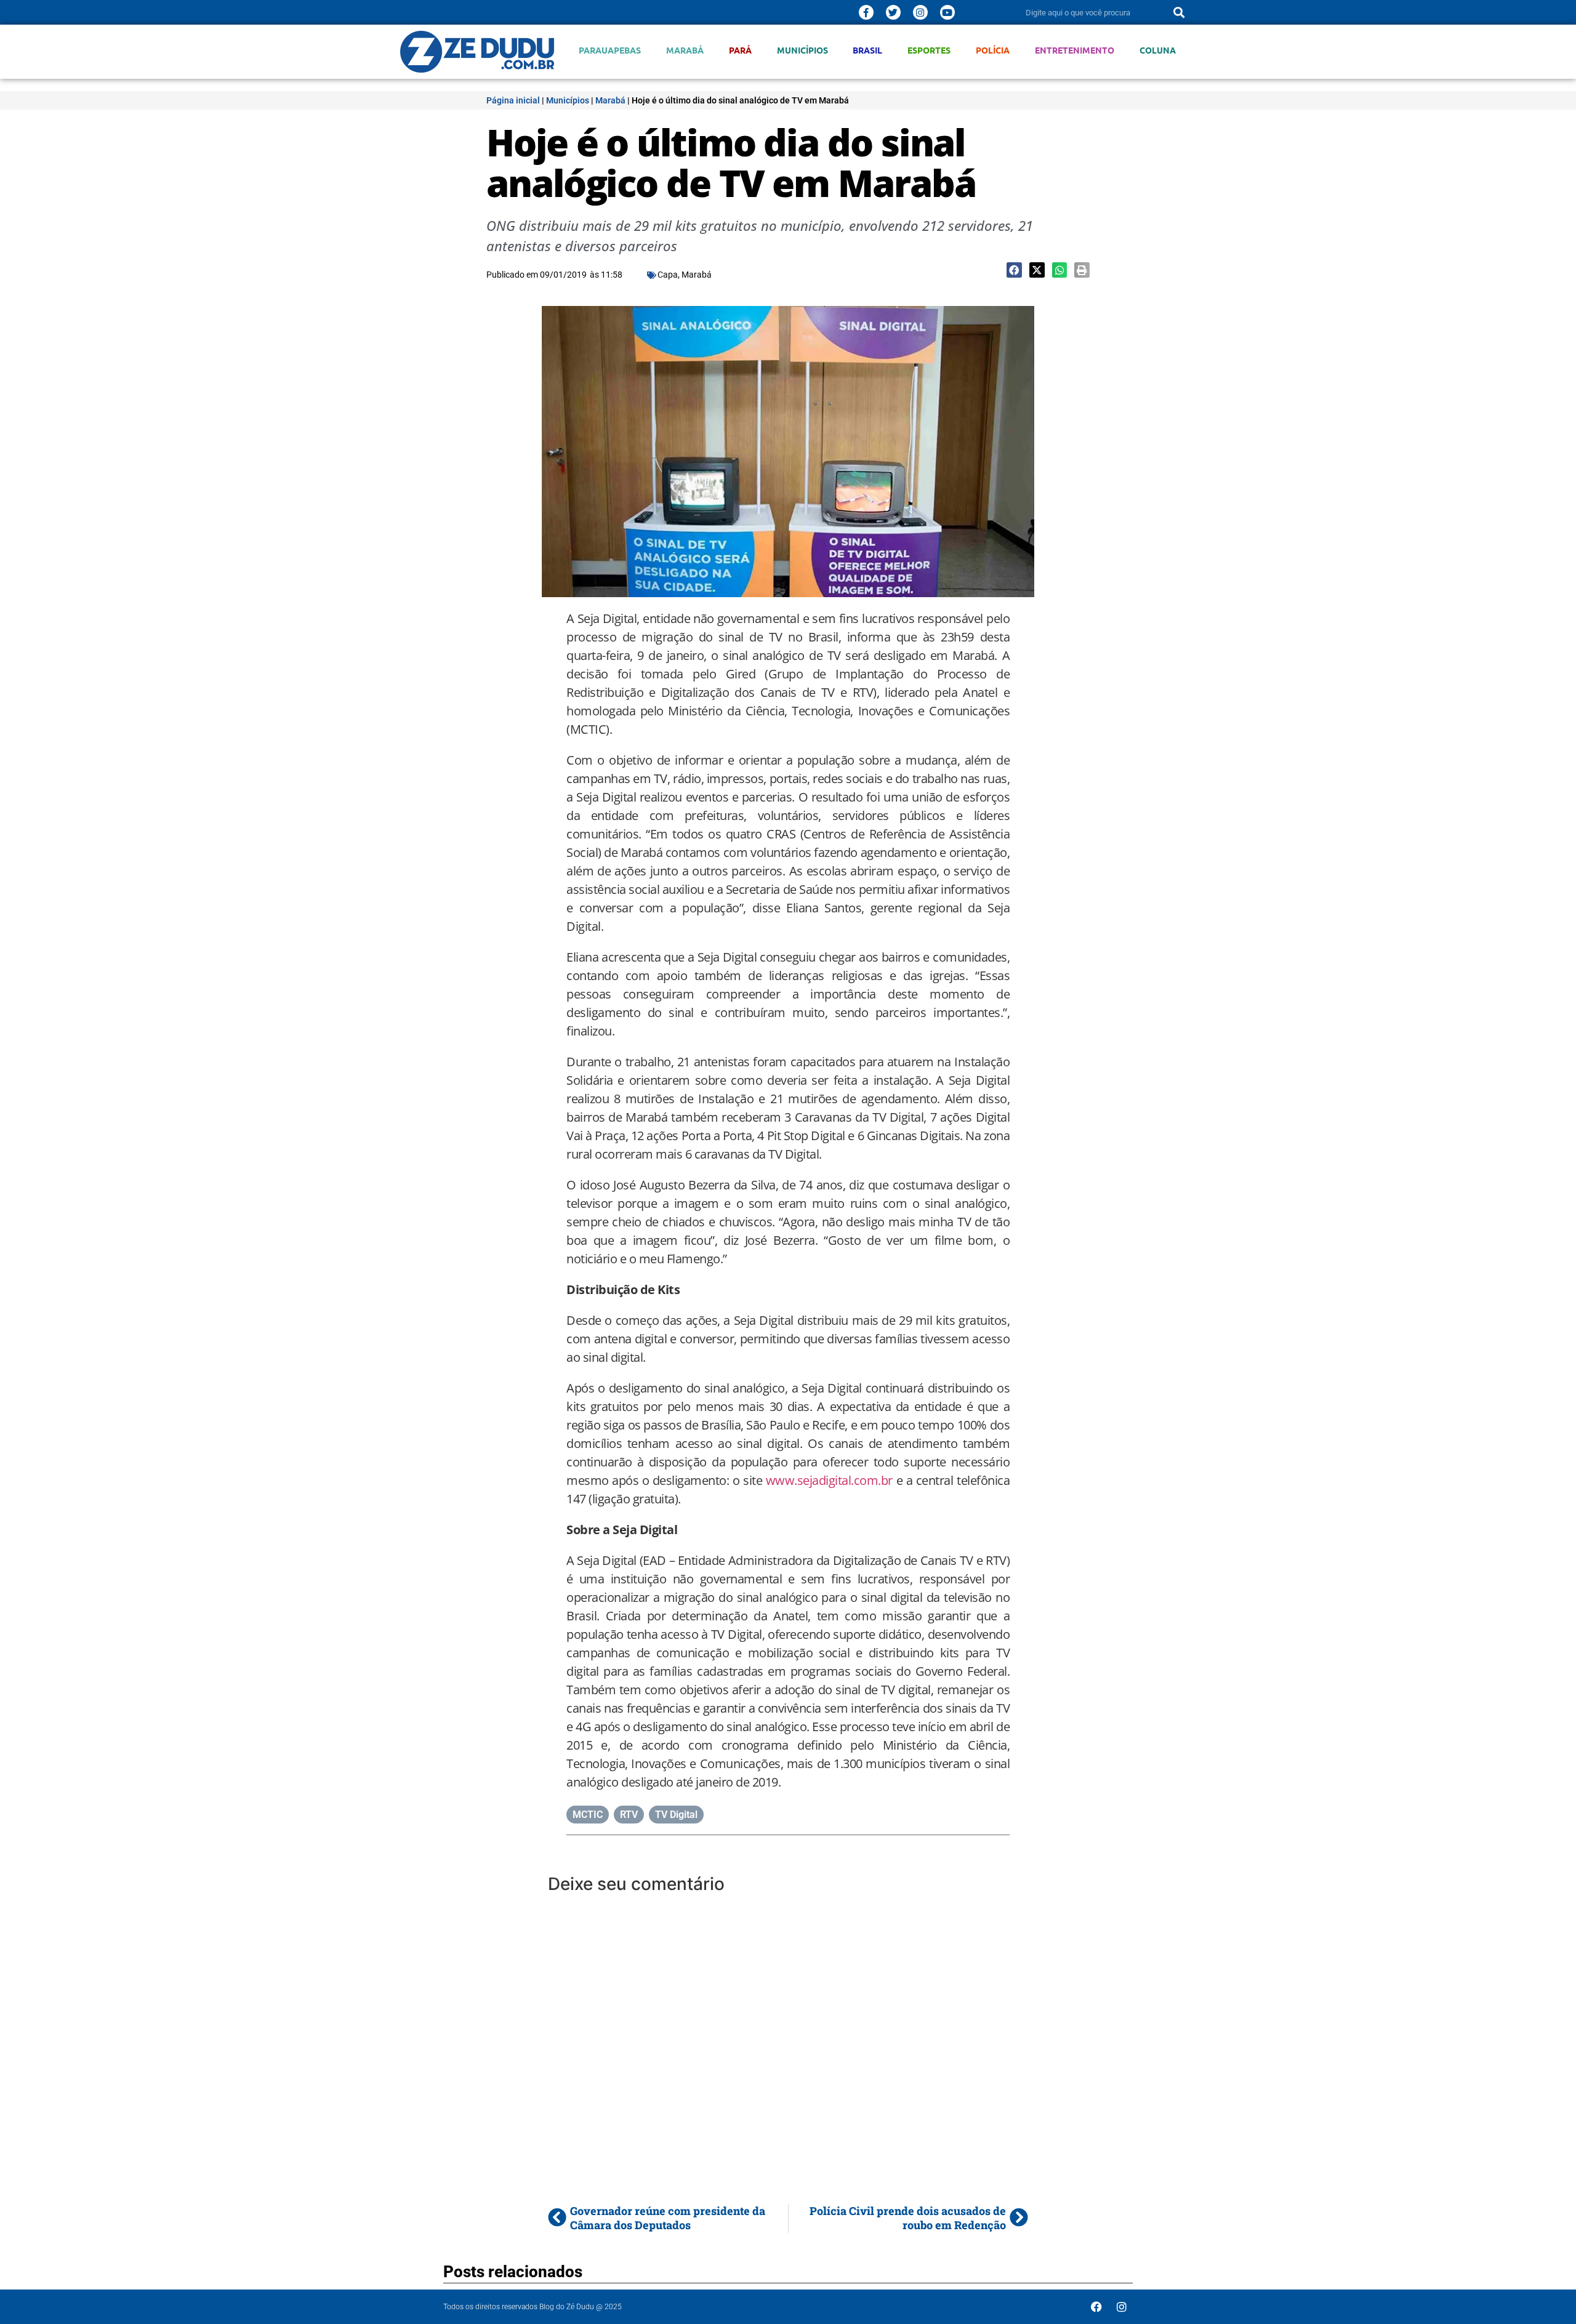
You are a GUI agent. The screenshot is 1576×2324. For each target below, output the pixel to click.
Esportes (929, 50)
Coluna (1158, 50)
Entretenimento (1075, 50)
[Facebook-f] (866, 12)
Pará (740, 50)
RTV (629, 1815)
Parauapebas (610, 50)
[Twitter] (893, 12)
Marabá (685, 50)
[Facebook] (1096, 2307)
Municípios (802, 50)
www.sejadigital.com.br (829, 1480)
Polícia (993, 50)
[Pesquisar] (1179, 12)
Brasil (867, 50)
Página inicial (513, 100)
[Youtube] (947, 12)
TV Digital (676, 1815)
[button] (1014, 270)
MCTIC (588, 1815)
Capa (668, 275)
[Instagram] (920, 12)
